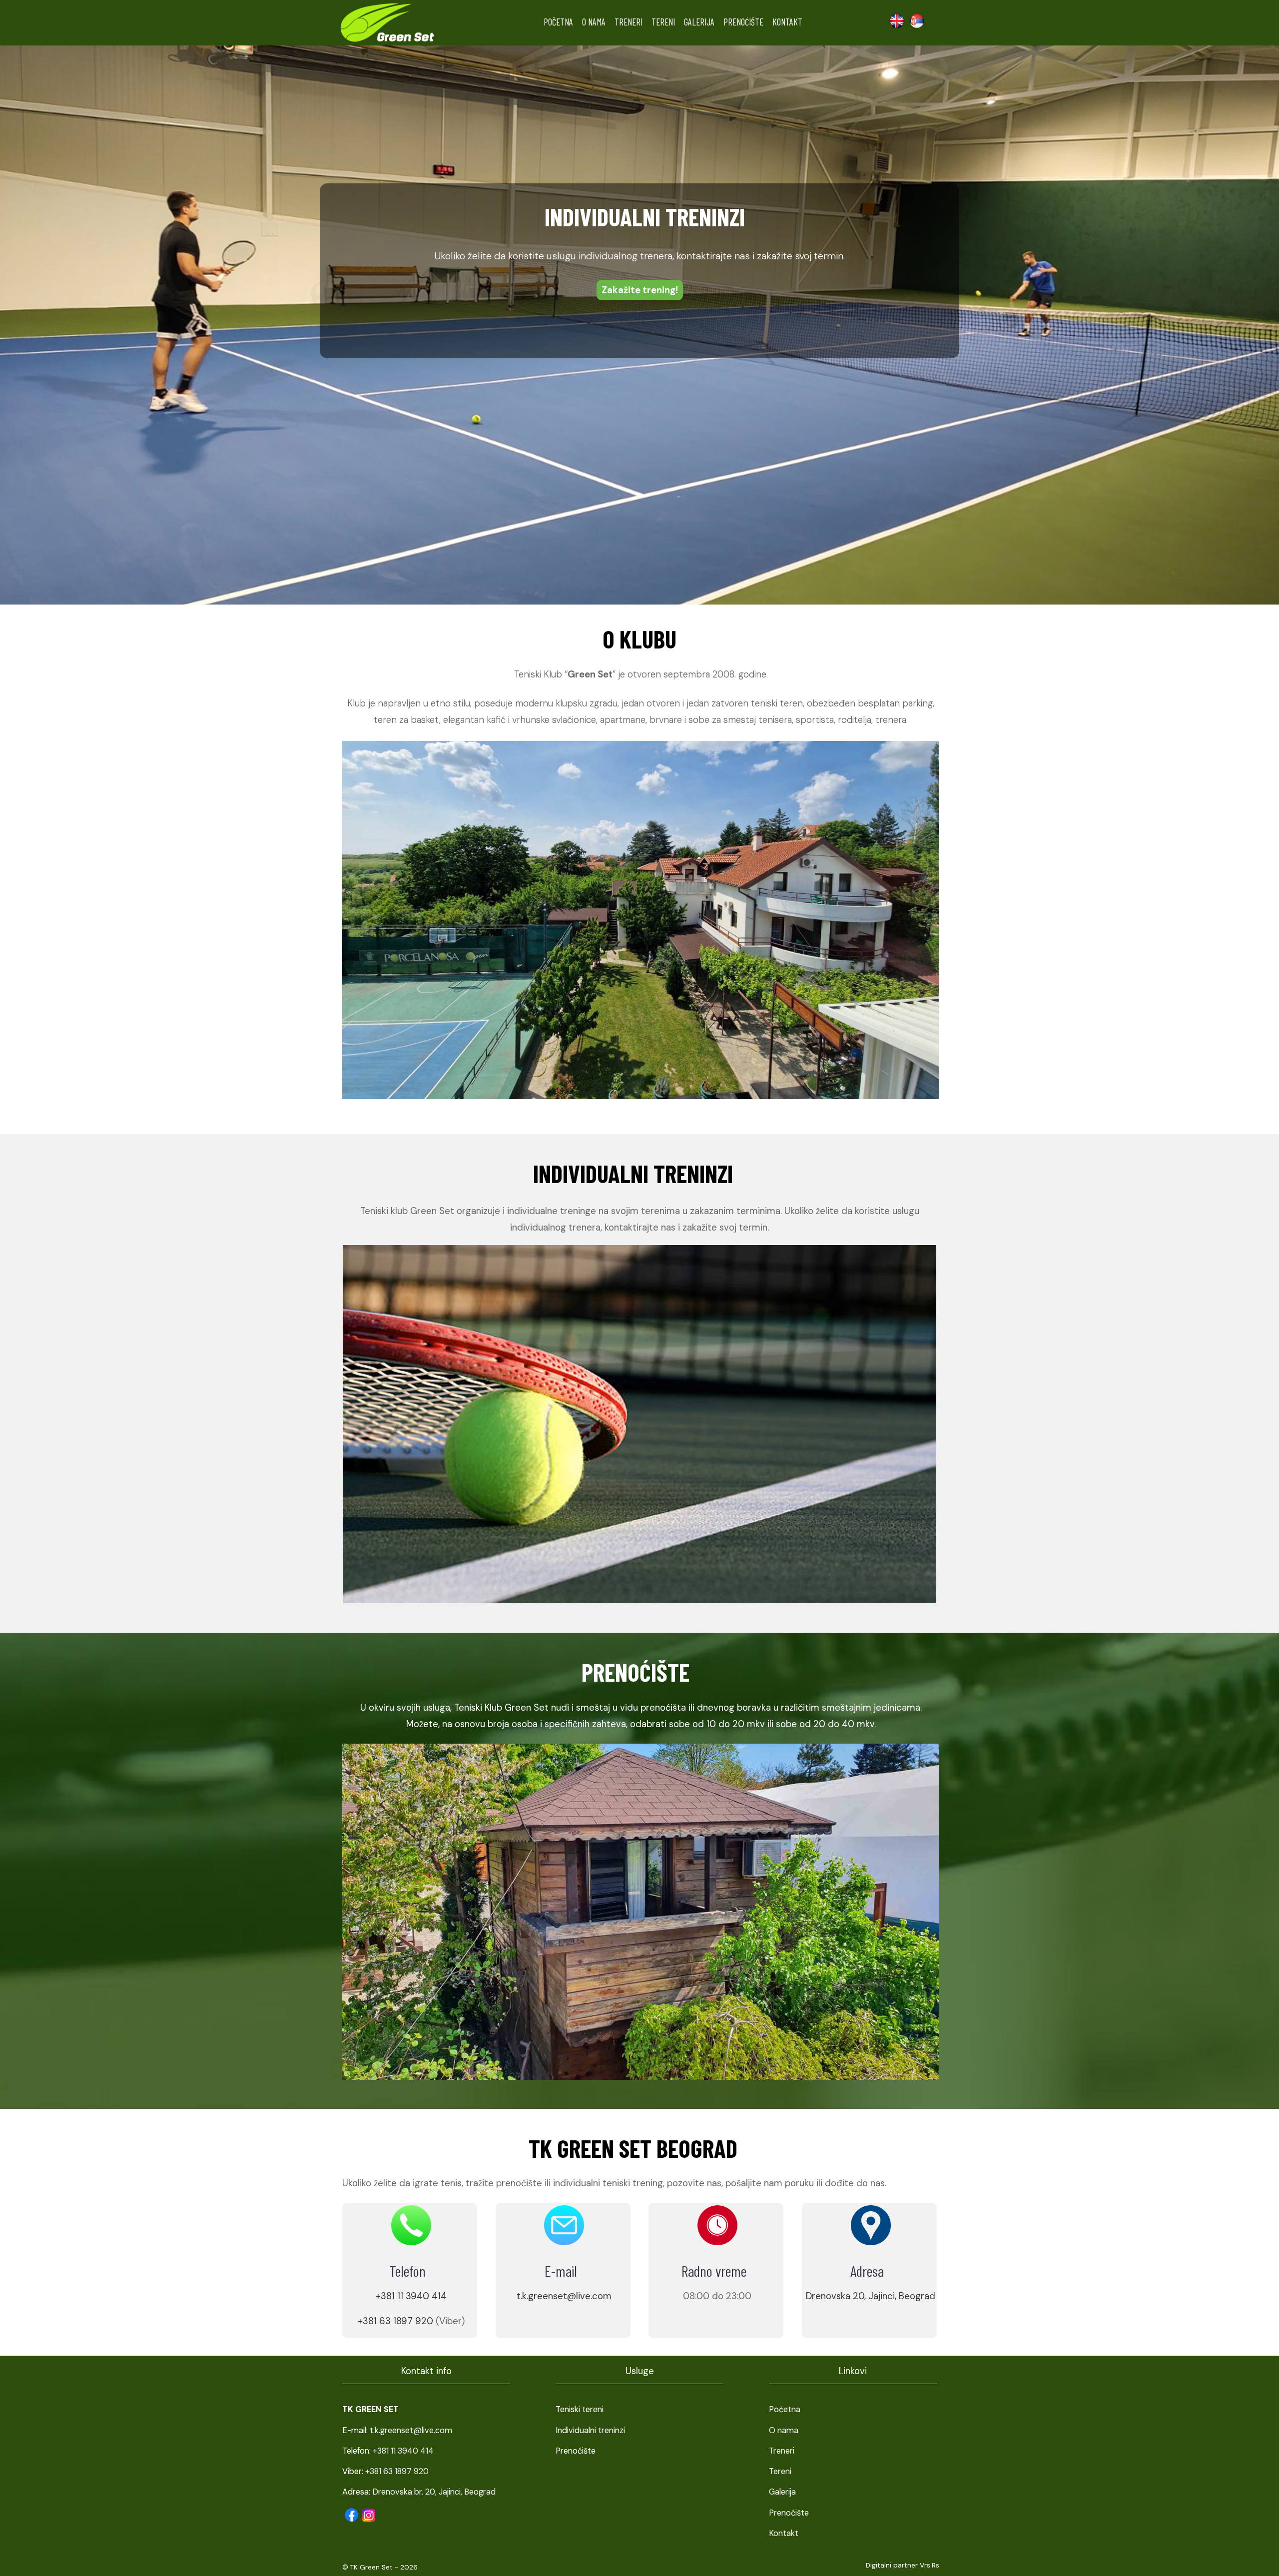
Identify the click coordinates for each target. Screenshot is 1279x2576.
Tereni (663, 22)
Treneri (629, 22)
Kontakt (787, 22)
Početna (558, 22)
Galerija (699, 22)
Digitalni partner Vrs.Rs (903, 2565)
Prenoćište (743, 22)
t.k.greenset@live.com (564, 2296)
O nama (594, 22)
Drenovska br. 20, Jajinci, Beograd (434, 2492)
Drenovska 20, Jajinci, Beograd (871, 2296)
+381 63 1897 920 (395, 2321)
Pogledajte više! (639, 290)
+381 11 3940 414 (411, 2296)
